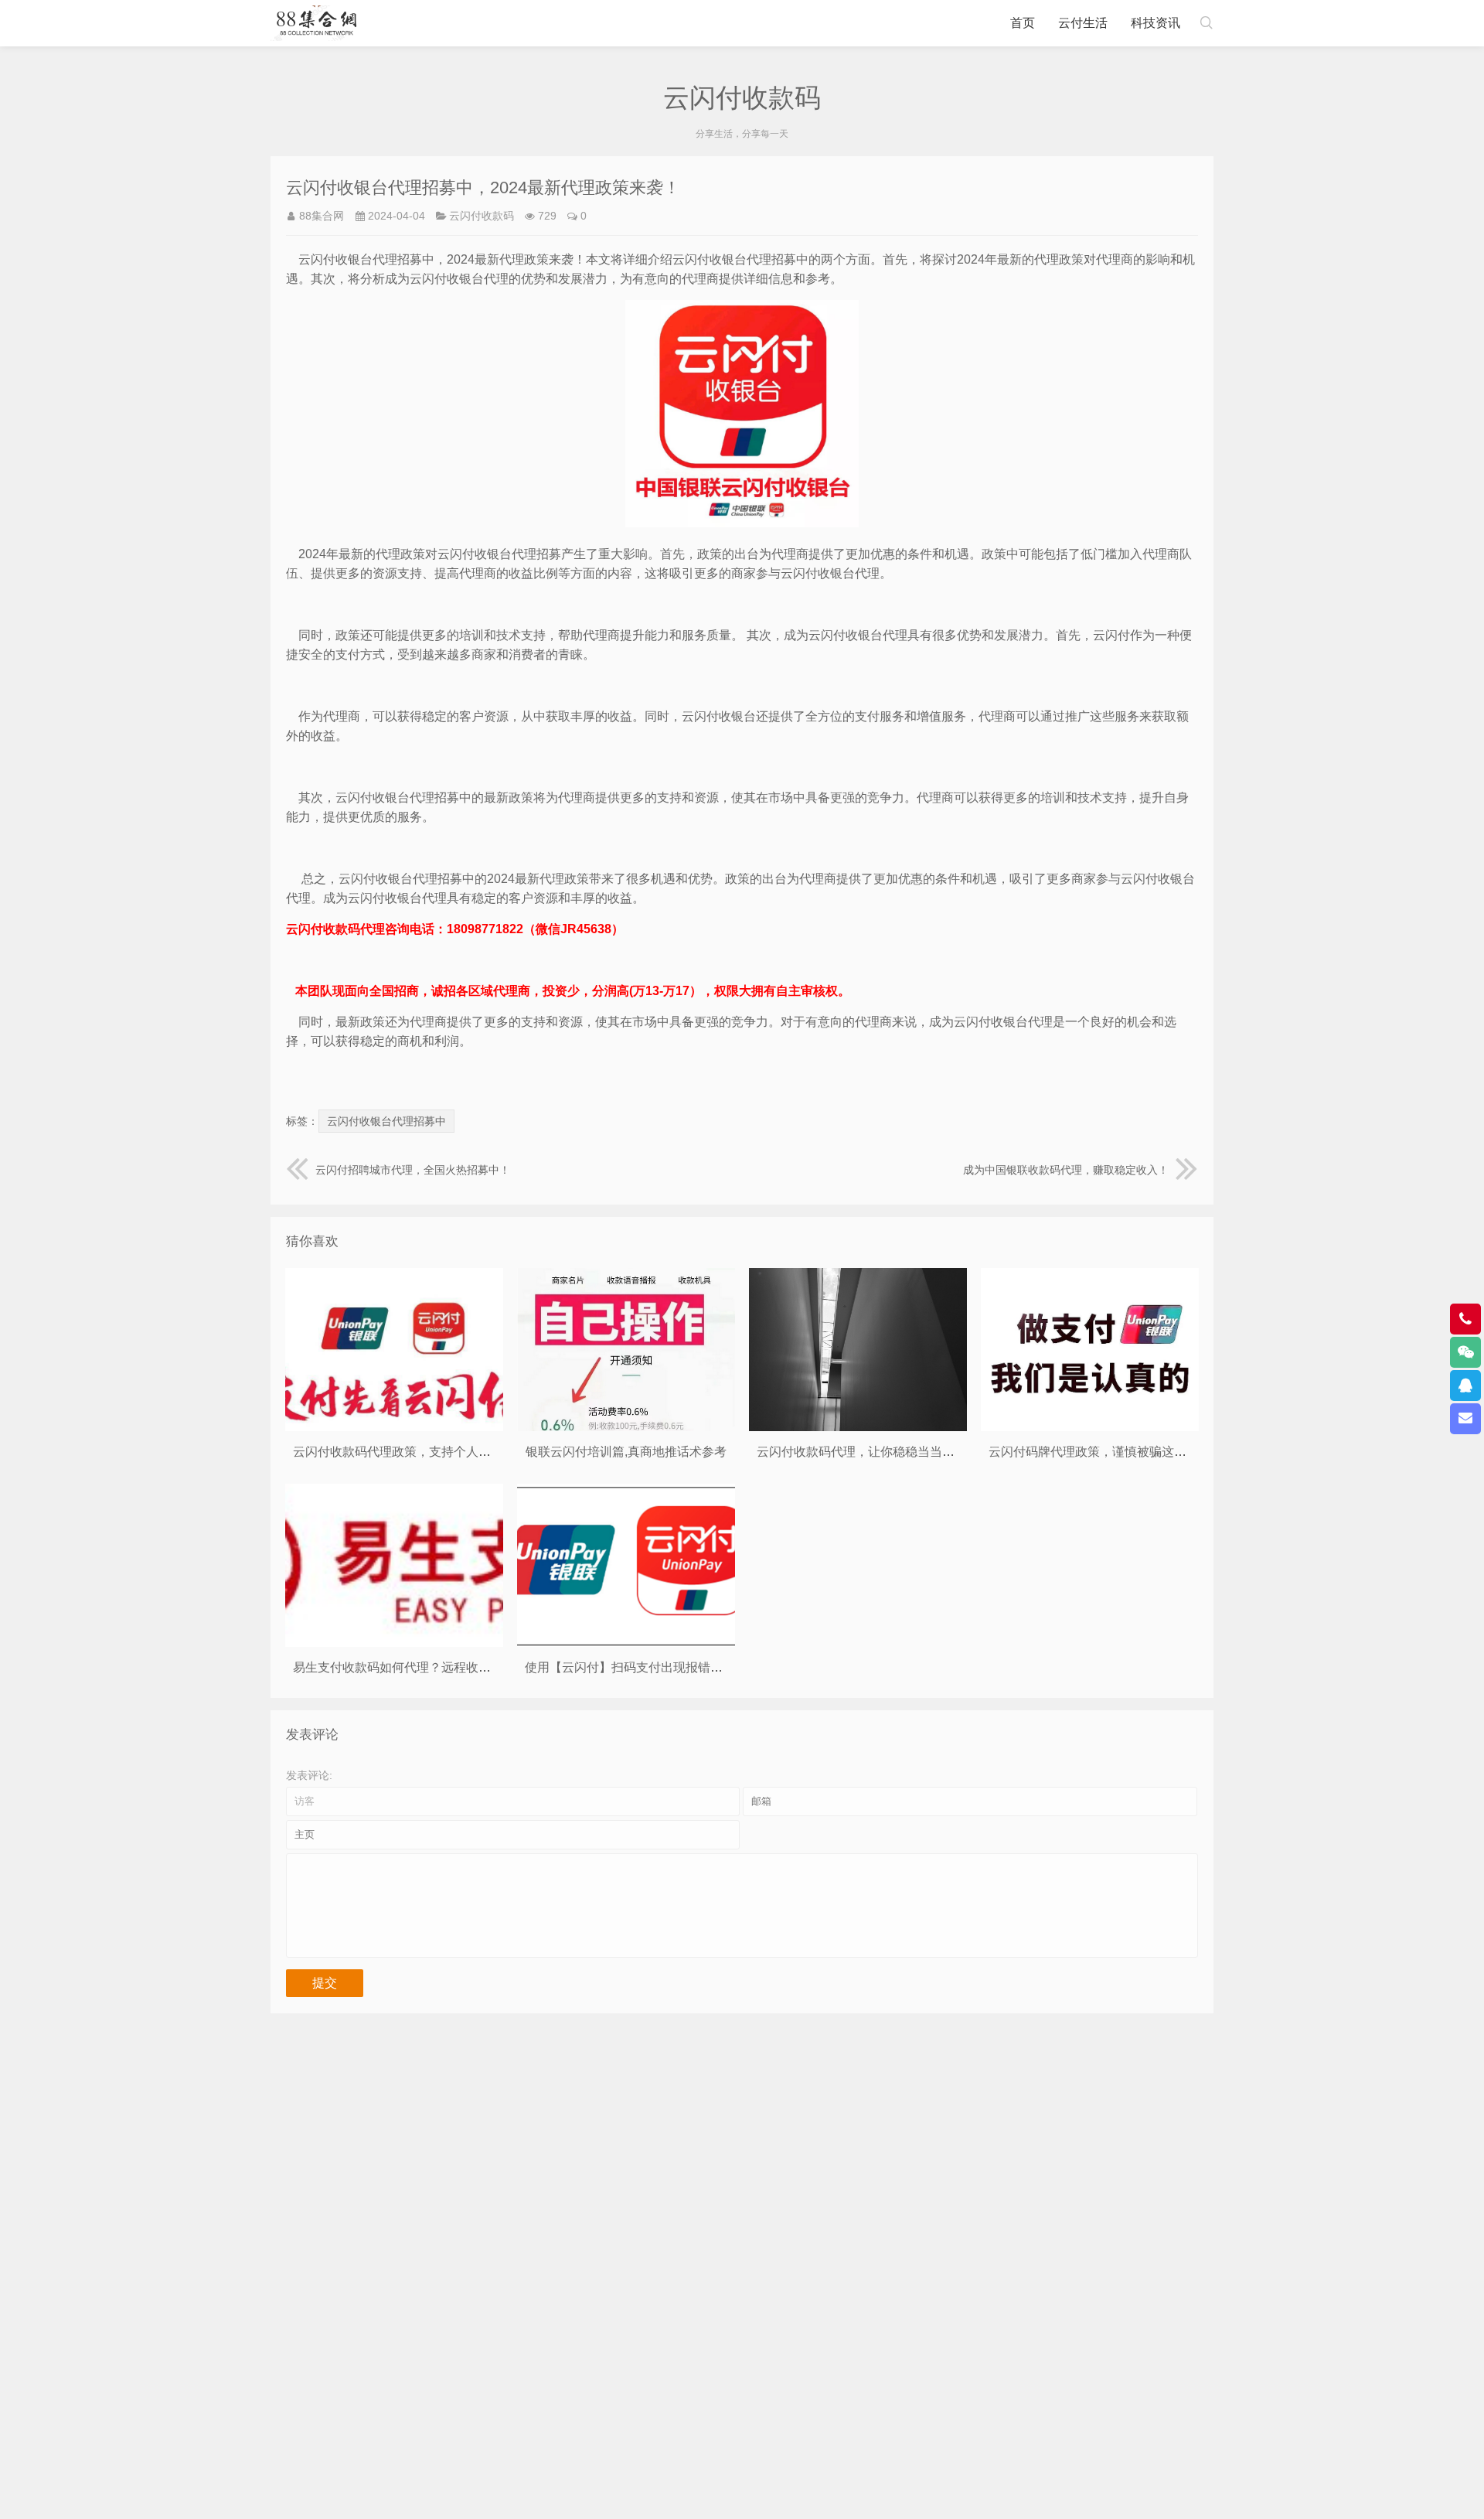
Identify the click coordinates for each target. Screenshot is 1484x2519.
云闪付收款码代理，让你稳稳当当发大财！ (874, 1452)
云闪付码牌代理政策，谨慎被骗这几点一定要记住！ (1131, 1452)
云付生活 (1083, 23)
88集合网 (322, 216)
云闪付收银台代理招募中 (386, 1121)
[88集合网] (317, 23)
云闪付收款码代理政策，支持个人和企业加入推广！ (435, 1452)
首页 (1023, 23)
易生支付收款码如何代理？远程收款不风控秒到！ (429, 1667)
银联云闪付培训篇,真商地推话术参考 (626, 1452)
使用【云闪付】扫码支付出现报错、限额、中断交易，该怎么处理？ (710, 1667)
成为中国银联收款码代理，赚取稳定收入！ (1066, 1170)
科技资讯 (1156, 23)
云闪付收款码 (482, 216)
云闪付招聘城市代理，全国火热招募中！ (413, 1170)
